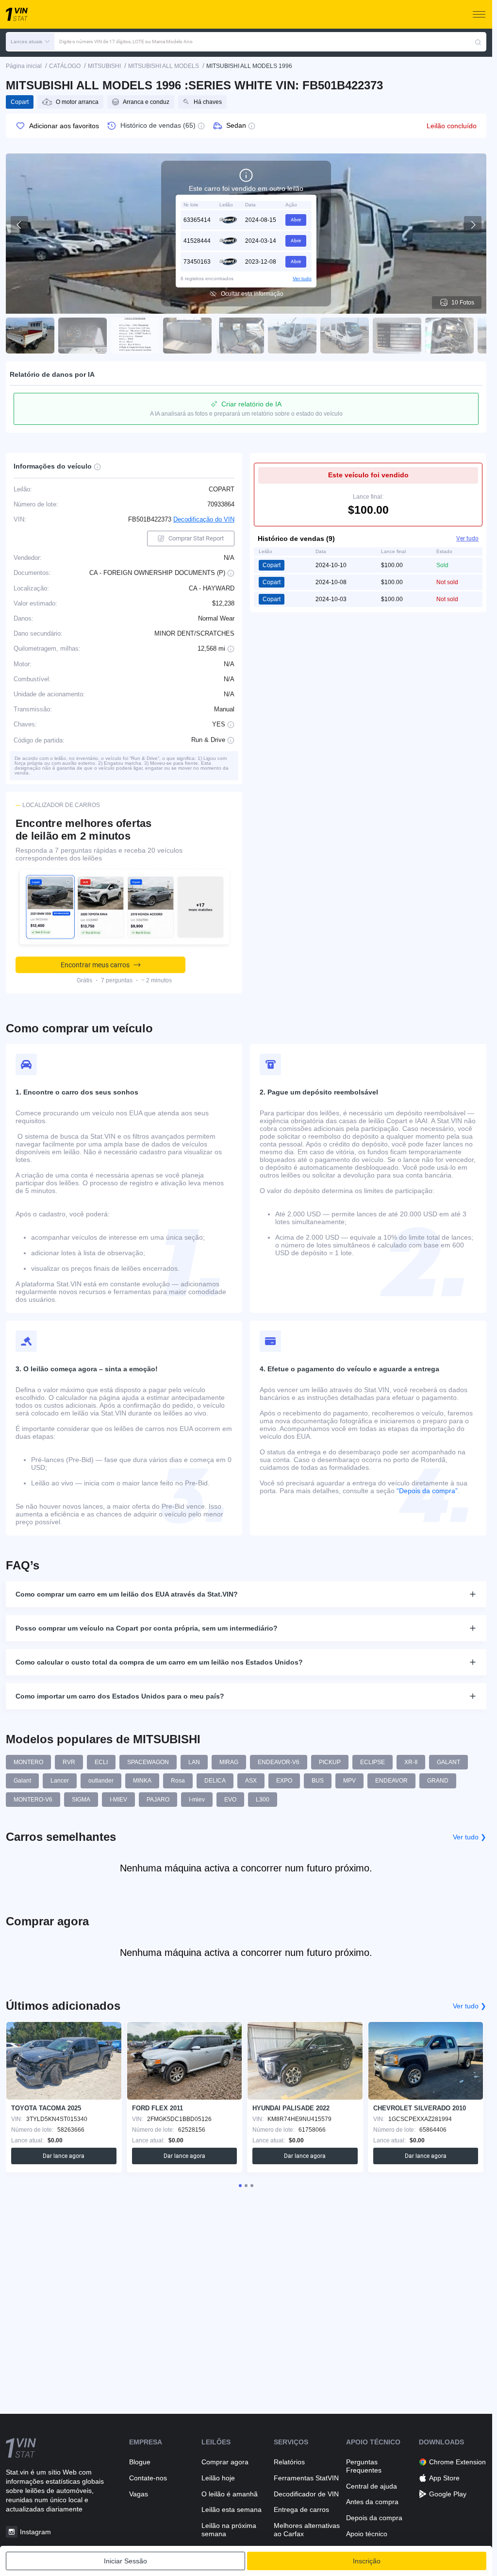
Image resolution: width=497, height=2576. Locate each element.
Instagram (35, 2532)
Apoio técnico (367, 2534)
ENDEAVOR (391, 1781)
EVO (230, 1800)
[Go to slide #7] (345, 336)
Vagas (139, 2494)
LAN (194, 1762)
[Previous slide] (19, 225)
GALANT (448, 1762)
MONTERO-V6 (33, 1800)
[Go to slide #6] (292, 336)
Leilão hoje (218, 2478)
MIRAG (229, 1762)
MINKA (142, 1781)
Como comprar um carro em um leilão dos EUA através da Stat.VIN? (127, 1594)
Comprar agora (225, 2462)
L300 (263, 1800)
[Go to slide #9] (449, 336)
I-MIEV (118, 1800)
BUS (318, 1781)
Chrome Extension (457, 2462)
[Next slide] (473, 225)
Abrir (296, 220)
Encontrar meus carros (95, 965)
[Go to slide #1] (30, 336)
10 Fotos (463, 303)
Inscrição (367, 2561)
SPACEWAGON (148, 1762)
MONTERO (28, 1762)
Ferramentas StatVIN (306, 2478)
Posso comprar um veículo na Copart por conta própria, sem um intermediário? (147, 1628)
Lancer (60, 1781)
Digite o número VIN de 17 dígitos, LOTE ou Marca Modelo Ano (126, 42)
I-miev (197, 1800)
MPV (349, 1781)
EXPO (284, 1781)
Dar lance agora (64, 2156)
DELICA (215, 1781)
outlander (101, 1781)
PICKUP (330, 1762)
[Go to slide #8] (397, 336)
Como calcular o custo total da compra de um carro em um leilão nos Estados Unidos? (159, 1662)
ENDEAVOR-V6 (279, 1762)
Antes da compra (372, 2502)
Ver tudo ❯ (470, 1837)
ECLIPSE (373, 1762)
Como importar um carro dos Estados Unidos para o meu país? (120, 1696)
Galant (22, 1781)
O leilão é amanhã (230, 2494)
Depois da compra (374, 2518)
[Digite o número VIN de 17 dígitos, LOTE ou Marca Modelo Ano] (478, 42)
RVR (69, 1762)
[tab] (240, 2186)
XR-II (411, 1762)
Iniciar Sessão (125, 2561)
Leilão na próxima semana (229, 2530)
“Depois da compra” (427, 1491)
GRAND (438, 1781)
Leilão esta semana (232, 2509)
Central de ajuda (372, 2486)
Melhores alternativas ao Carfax (307, 2530)
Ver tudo (302, 278)
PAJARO (158, 1800)
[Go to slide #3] (135, 336)
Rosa (178, 1781)
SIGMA (81, 1800)
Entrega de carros (301, 2509)
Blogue (140, 2462)
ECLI (101, 1762)
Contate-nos (148, 2478)
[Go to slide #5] (240, 336)
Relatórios (289, 2462)
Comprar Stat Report (196, 538)
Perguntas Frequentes (364, 2466)
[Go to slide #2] (83, 336)
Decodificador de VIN (306, 2494)
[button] (30, 42)
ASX (251, 1781)
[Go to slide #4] (187, 336)
